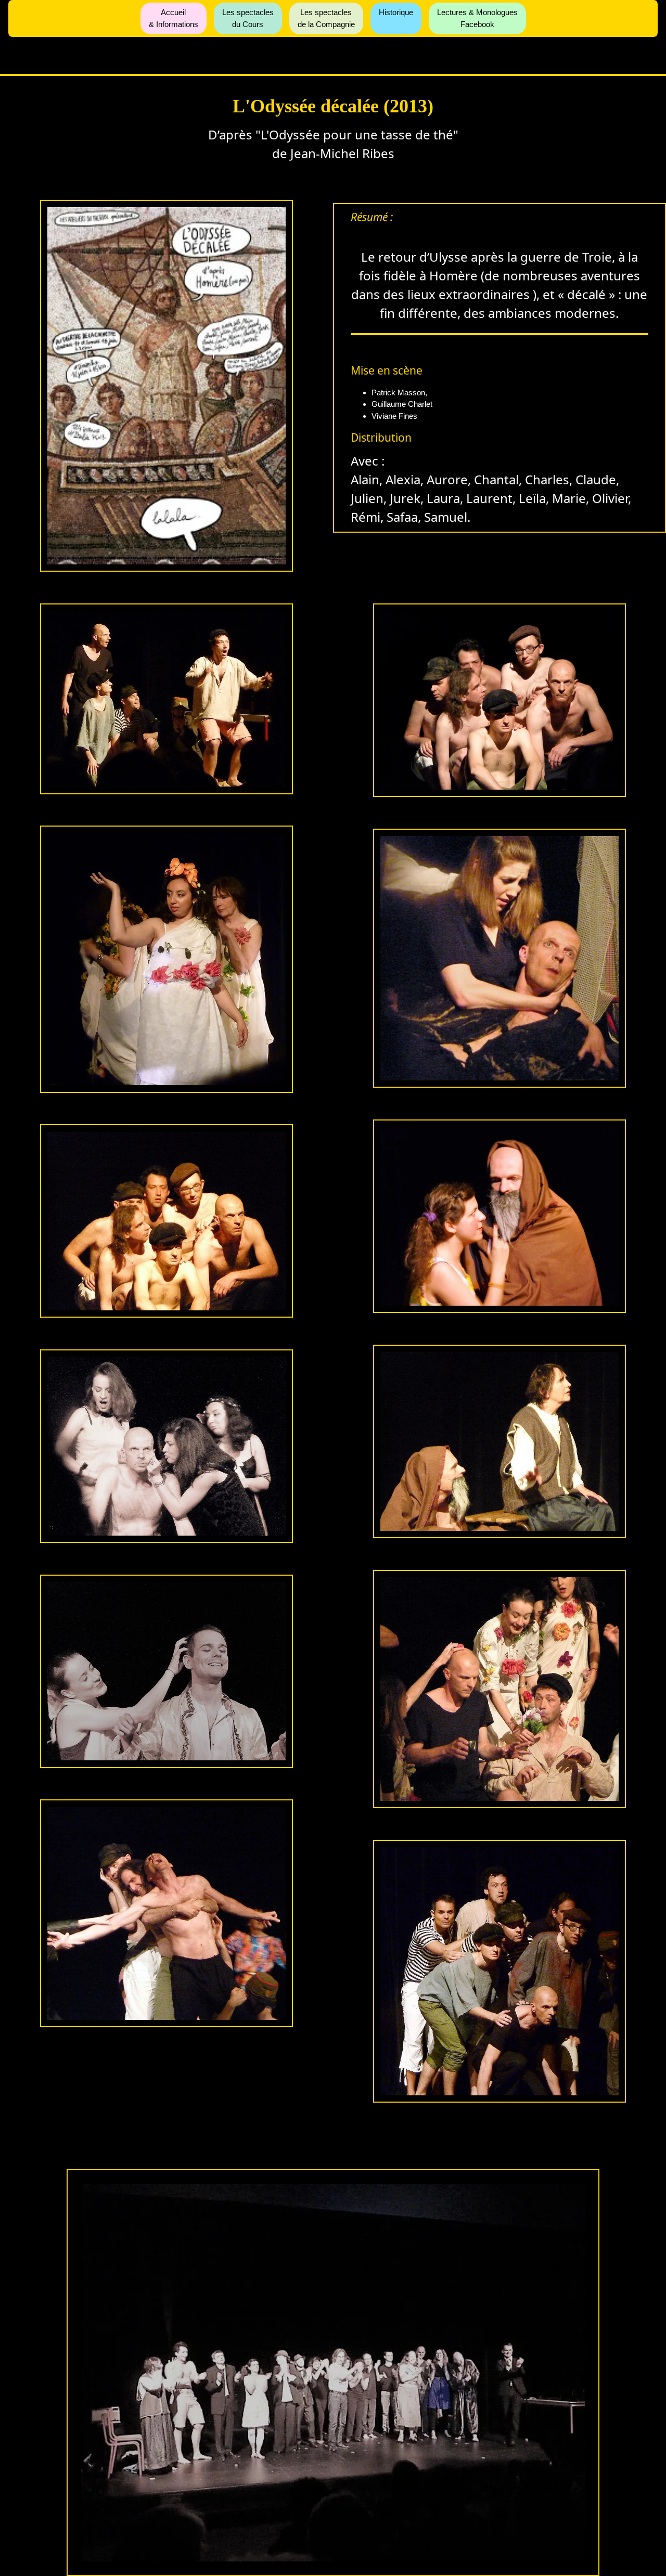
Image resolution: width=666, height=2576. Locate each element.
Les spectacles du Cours (248, 18)
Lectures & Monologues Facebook (477, 18)
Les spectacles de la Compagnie (326, 18)
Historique (396, 12)
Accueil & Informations (174, 18)
